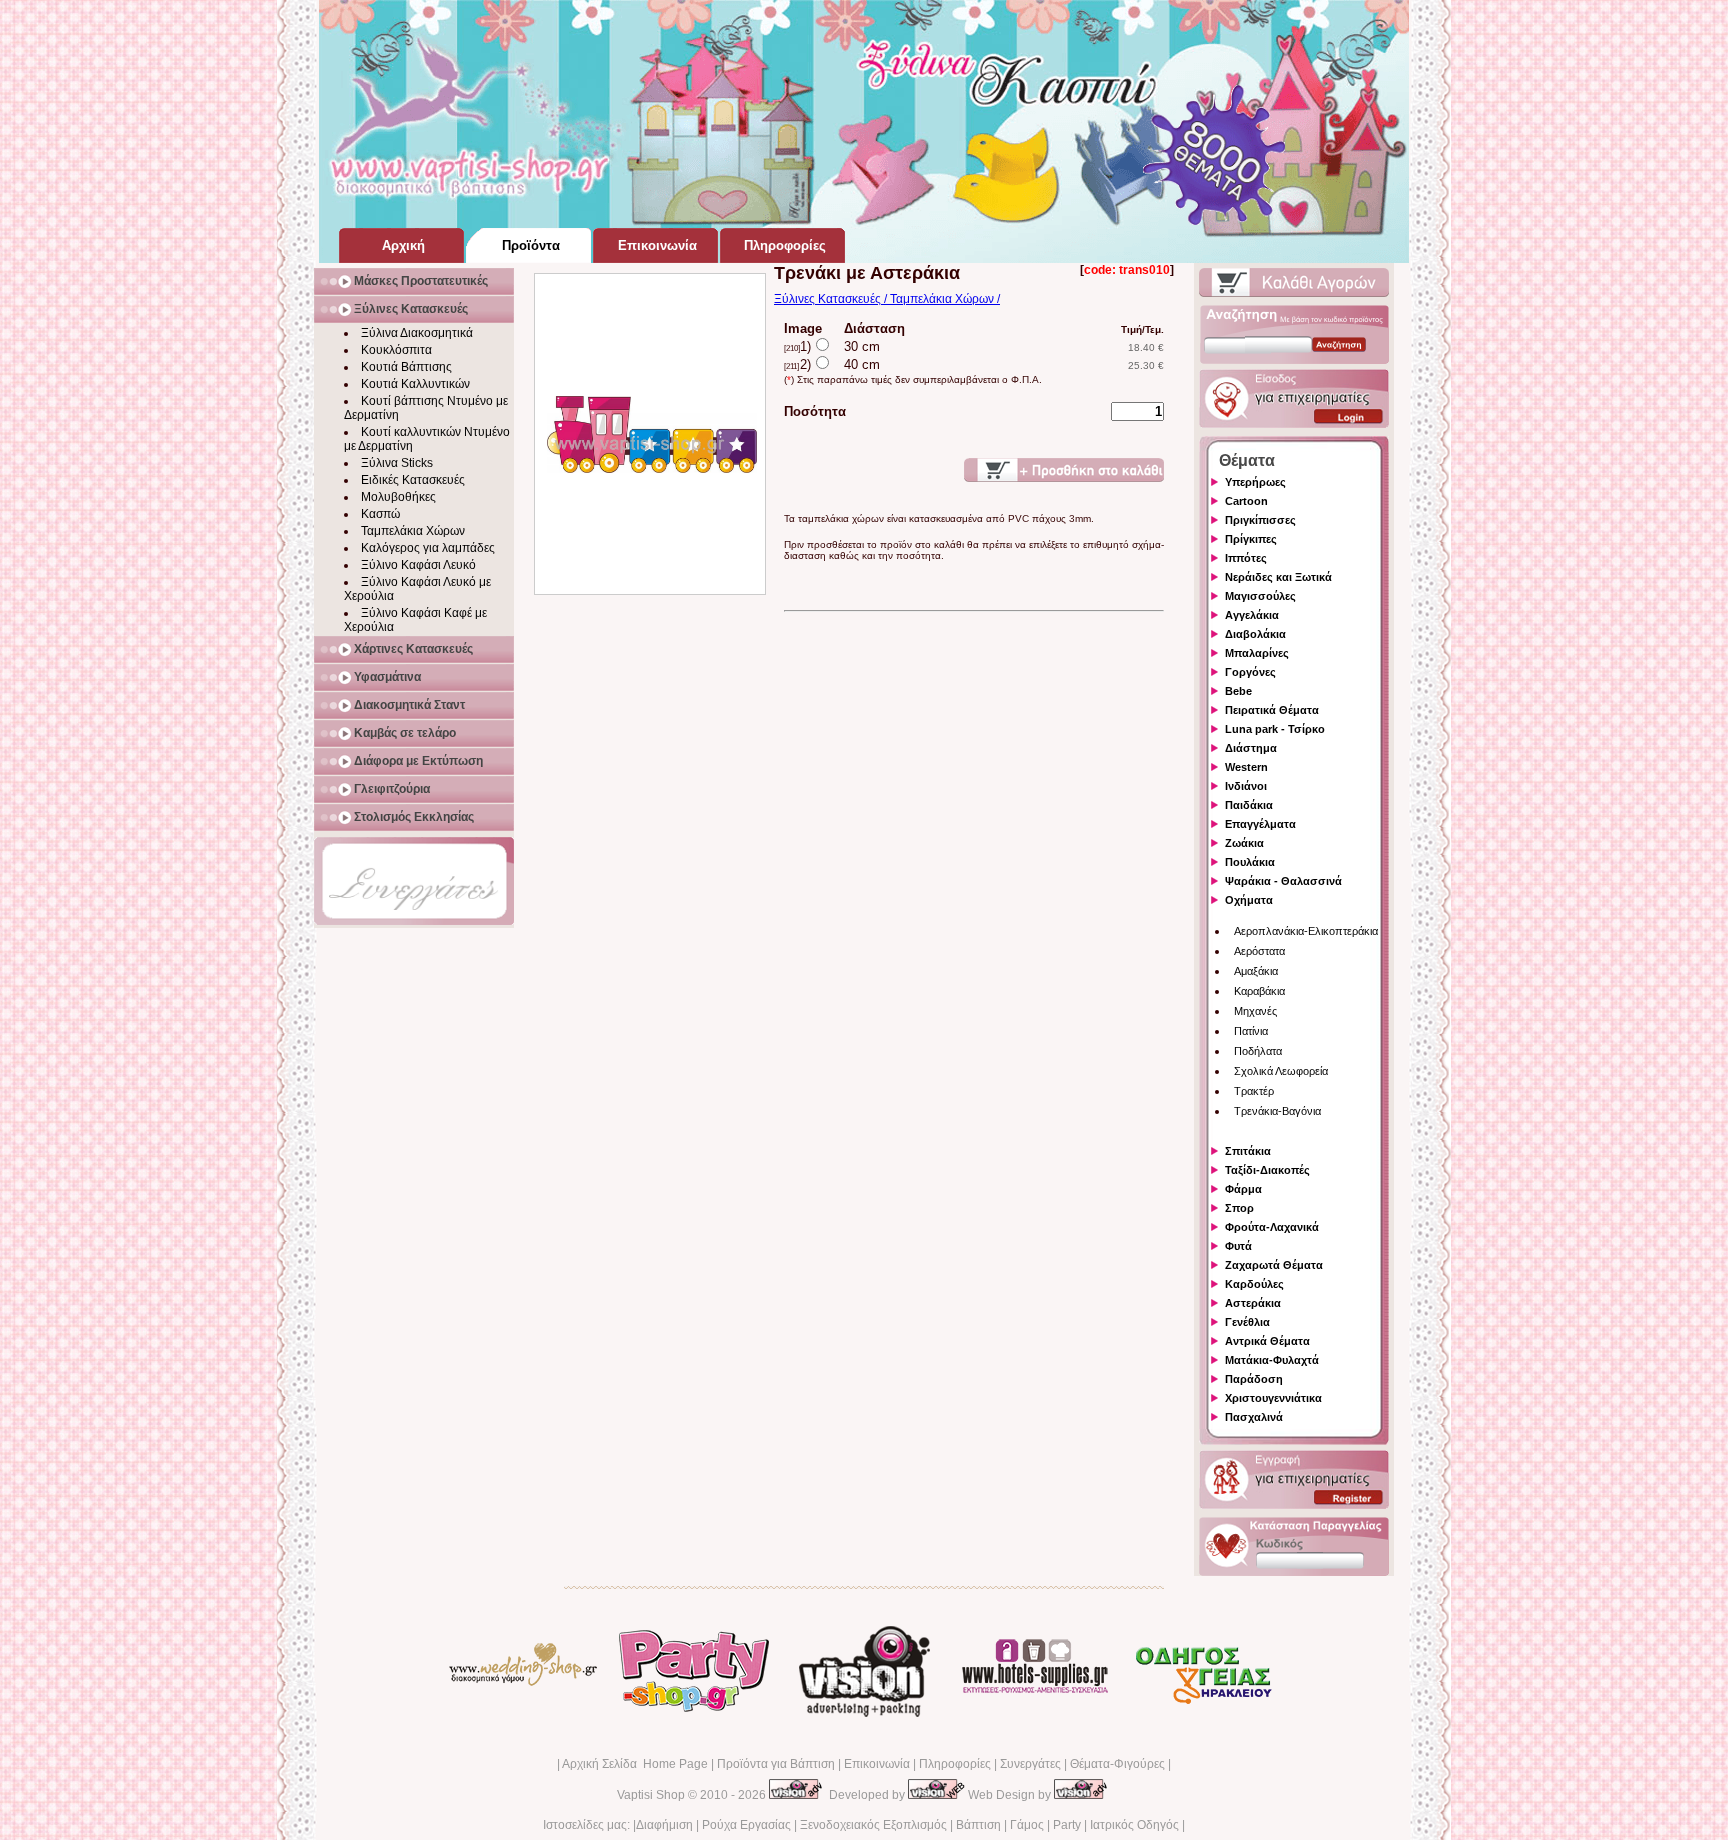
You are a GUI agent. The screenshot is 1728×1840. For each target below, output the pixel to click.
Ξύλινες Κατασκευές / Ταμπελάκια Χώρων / (887, 299)
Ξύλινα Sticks (397, 463)
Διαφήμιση (664, 1825)
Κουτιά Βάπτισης (406, 367)
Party (1067, 1825)
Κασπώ (380, 514)
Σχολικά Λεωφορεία (1281, 1071)
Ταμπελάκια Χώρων (413, 531)
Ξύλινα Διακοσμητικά (417, 333)
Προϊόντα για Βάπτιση (776, 1764)
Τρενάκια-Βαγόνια (1277, 1111)
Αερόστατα (1259, 951)
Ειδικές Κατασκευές (413, 480)
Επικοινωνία (877, 1764)
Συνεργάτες (1030, 1764)
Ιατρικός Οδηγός (1134, 1825)
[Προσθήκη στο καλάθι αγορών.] (1064, 470)
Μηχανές (1255, 1011)
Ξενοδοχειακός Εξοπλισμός (873, 1825)
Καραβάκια (1259, 991)
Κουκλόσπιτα (396, 350)
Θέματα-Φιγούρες (1117, 1764)
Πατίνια (1251, 1031)
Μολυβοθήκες (398, 497)
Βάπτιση (978, 1825)
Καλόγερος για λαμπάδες (428, 548)
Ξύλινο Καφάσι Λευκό (418, 565)
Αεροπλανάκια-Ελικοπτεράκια (1306, 931)
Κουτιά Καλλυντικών (415, 384)
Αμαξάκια (1256, 971)
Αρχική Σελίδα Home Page (635, 1764)
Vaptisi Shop (651, 1795)
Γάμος (1027, 1825)
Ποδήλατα (1258, 1051)
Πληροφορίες (955, 1764)
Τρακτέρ (1254, 1091)
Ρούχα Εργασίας (746, 1825)
